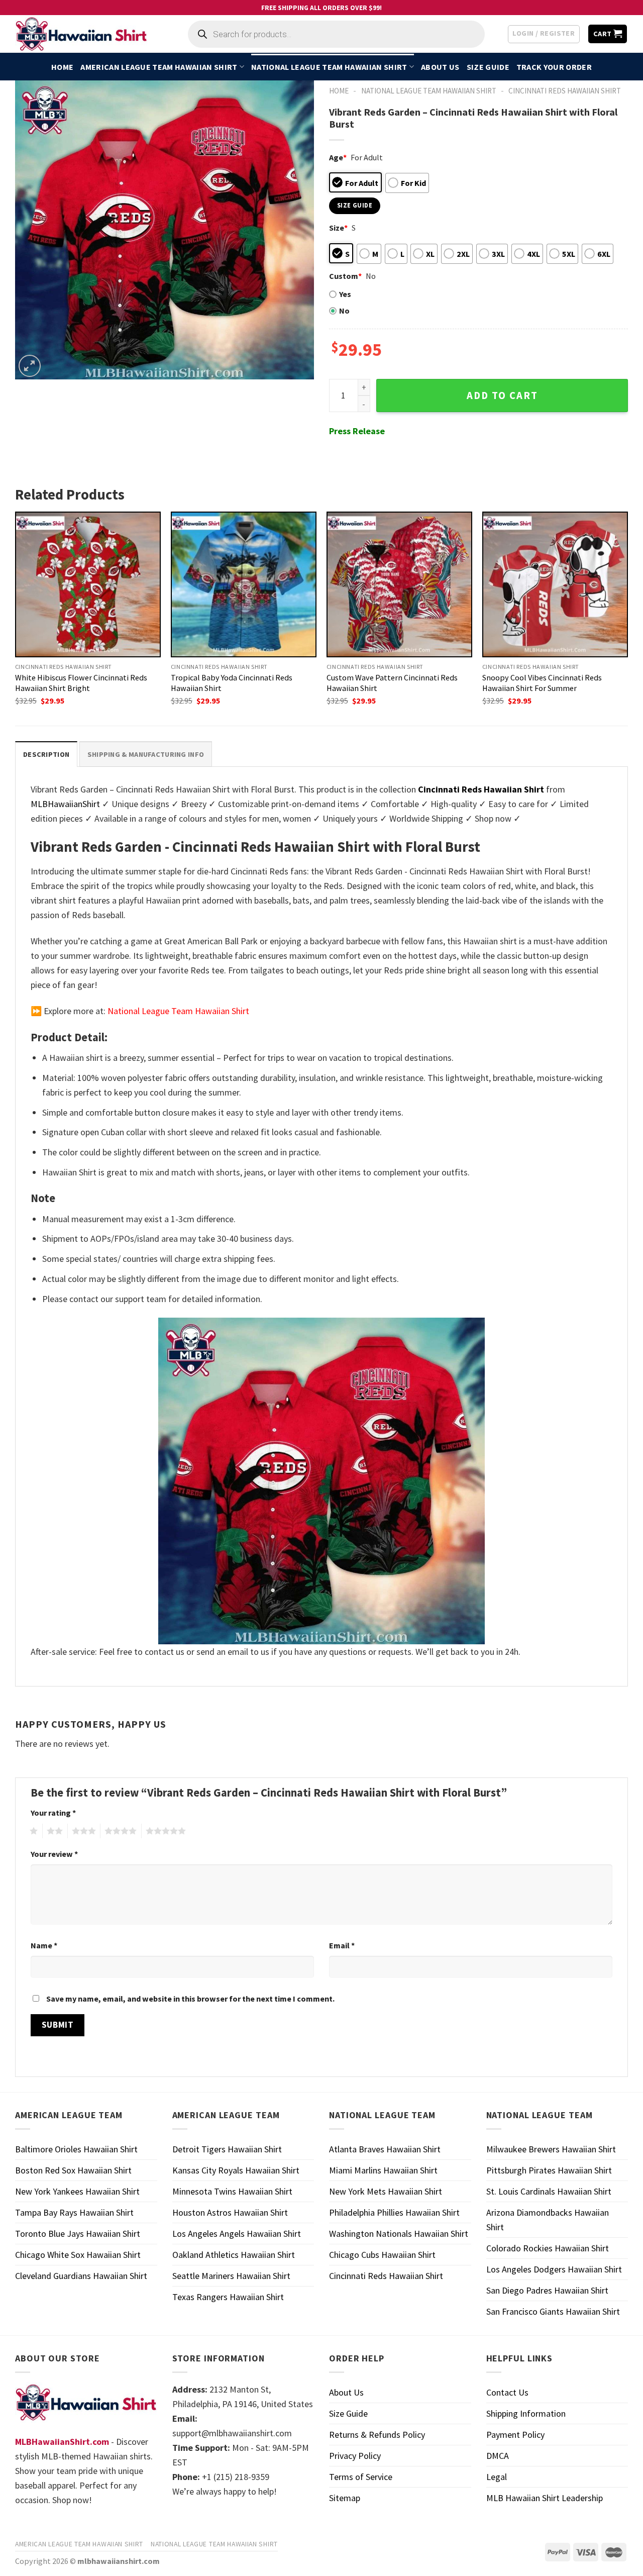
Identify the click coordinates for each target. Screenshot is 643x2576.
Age (338, 157)
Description (46, 754)
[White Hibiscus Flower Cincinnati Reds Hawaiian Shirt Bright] (88, 584)
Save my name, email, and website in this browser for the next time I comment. (190, 1999)
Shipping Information (526, 2413)
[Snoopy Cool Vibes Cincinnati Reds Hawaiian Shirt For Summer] (555, 584)
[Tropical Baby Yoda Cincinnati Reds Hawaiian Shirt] (244, 584)
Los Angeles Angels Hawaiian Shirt (237, 2234)
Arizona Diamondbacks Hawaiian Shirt (548, 2220)
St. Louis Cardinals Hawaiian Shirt (549, 2191)
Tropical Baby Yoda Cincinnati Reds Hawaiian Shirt (232, 683)
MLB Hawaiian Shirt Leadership (545, 2498)
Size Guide (488, 67)
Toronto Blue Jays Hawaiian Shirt (78, 2234)
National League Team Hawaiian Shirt (329, 67)
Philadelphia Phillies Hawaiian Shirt (394, 2212)
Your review (54, 1854)
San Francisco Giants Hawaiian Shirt (553, 2311)
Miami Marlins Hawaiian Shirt (383, 2170)
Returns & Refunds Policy (377, 2435)
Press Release (357, 431)
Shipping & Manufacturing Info (146, 754)
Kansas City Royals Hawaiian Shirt (236, 2170)
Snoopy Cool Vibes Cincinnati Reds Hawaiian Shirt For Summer (542, 683)
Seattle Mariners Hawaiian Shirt (231, 2276)
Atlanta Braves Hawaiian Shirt (385, 2149)
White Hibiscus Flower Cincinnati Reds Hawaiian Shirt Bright (81, 683)
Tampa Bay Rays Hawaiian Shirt (74, 2212)
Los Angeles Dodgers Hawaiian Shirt (554, 2269)
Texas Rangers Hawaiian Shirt (228, 2297)
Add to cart (502, 395)
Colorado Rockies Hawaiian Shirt (548, 2248)
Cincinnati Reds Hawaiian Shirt (565, 91)
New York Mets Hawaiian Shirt (386, 2191)
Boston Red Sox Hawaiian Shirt (73, 2170)
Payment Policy (515, 2435)
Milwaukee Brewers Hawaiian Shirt (551, 2149)
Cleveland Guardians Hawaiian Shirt (81, 2276)
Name (44, 1945)
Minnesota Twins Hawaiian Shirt (232, 2191)
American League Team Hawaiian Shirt (159, 67)
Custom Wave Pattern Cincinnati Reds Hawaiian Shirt (392, 683)
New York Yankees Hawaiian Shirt (77, 2191)
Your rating (53, 1813)
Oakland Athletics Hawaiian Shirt (234, 2255)
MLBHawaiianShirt (65, 804)
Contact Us (507, 2392)
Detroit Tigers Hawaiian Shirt (227, 2149)
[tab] (46, 754)
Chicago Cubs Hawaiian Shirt (382, 2255)
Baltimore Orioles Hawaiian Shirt (76, 2149)
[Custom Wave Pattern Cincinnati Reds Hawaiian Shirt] (399, 584)
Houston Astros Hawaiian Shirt (230, 2212)
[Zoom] (30, 366)
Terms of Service (361, 2477)
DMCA (498, 2456)
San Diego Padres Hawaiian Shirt (547, 2290)
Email (342, 1945)
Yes (345, 294)
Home (62, 67)
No (344, 311)
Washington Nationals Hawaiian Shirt (399, 2234)
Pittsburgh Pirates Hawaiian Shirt (549, 2170)
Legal (497, 2477)
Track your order (554, 67)
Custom (345, 276)
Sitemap (345, 2498)
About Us (440, 67)
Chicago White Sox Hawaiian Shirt (78, 2255)
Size (338, 228)
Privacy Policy (355, 2456)
